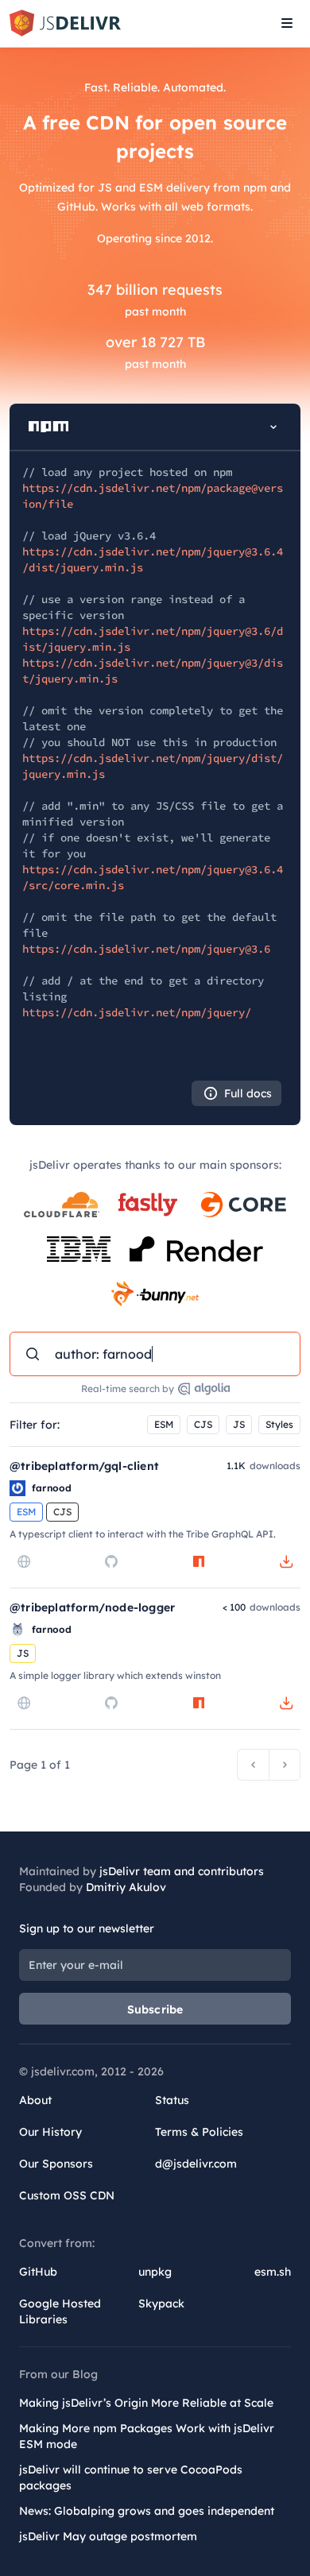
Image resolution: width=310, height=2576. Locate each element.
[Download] (286, 1561)
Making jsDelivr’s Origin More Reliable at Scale (146, 2403)
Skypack (161, 2303)
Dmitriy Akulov (126, 1887)
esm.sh (273, 2272)
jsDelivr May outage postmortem (108, 2536)
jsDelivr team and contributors (182, 1871)
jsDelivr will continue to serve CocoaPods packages (131, 2477)
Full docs (248, 1093)
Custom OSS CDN (67, 2195)
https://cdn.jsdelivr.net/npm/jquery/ (137, 1012)
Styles (279, 1424)
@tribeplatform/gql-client (84, 1466)
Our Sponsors (56, 2164)
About (35, 2100)
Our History (50, 2132)
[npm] (199, 1561)
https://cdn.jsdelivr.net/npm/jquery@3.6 (146, 949)
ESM (164, 1424)
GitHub (38, 2272)
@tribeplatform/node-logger (92, 1607)
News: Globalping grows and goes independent (147, 2511)
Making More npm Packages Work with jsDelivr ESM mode (147, 2436)
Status (172, 2100)
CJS (203, 1424)
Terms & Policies (199, 2132)
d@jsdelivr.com (196, 2164)
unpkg (155, 2272)
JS (239, 1424)
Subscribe (155, 2009)
